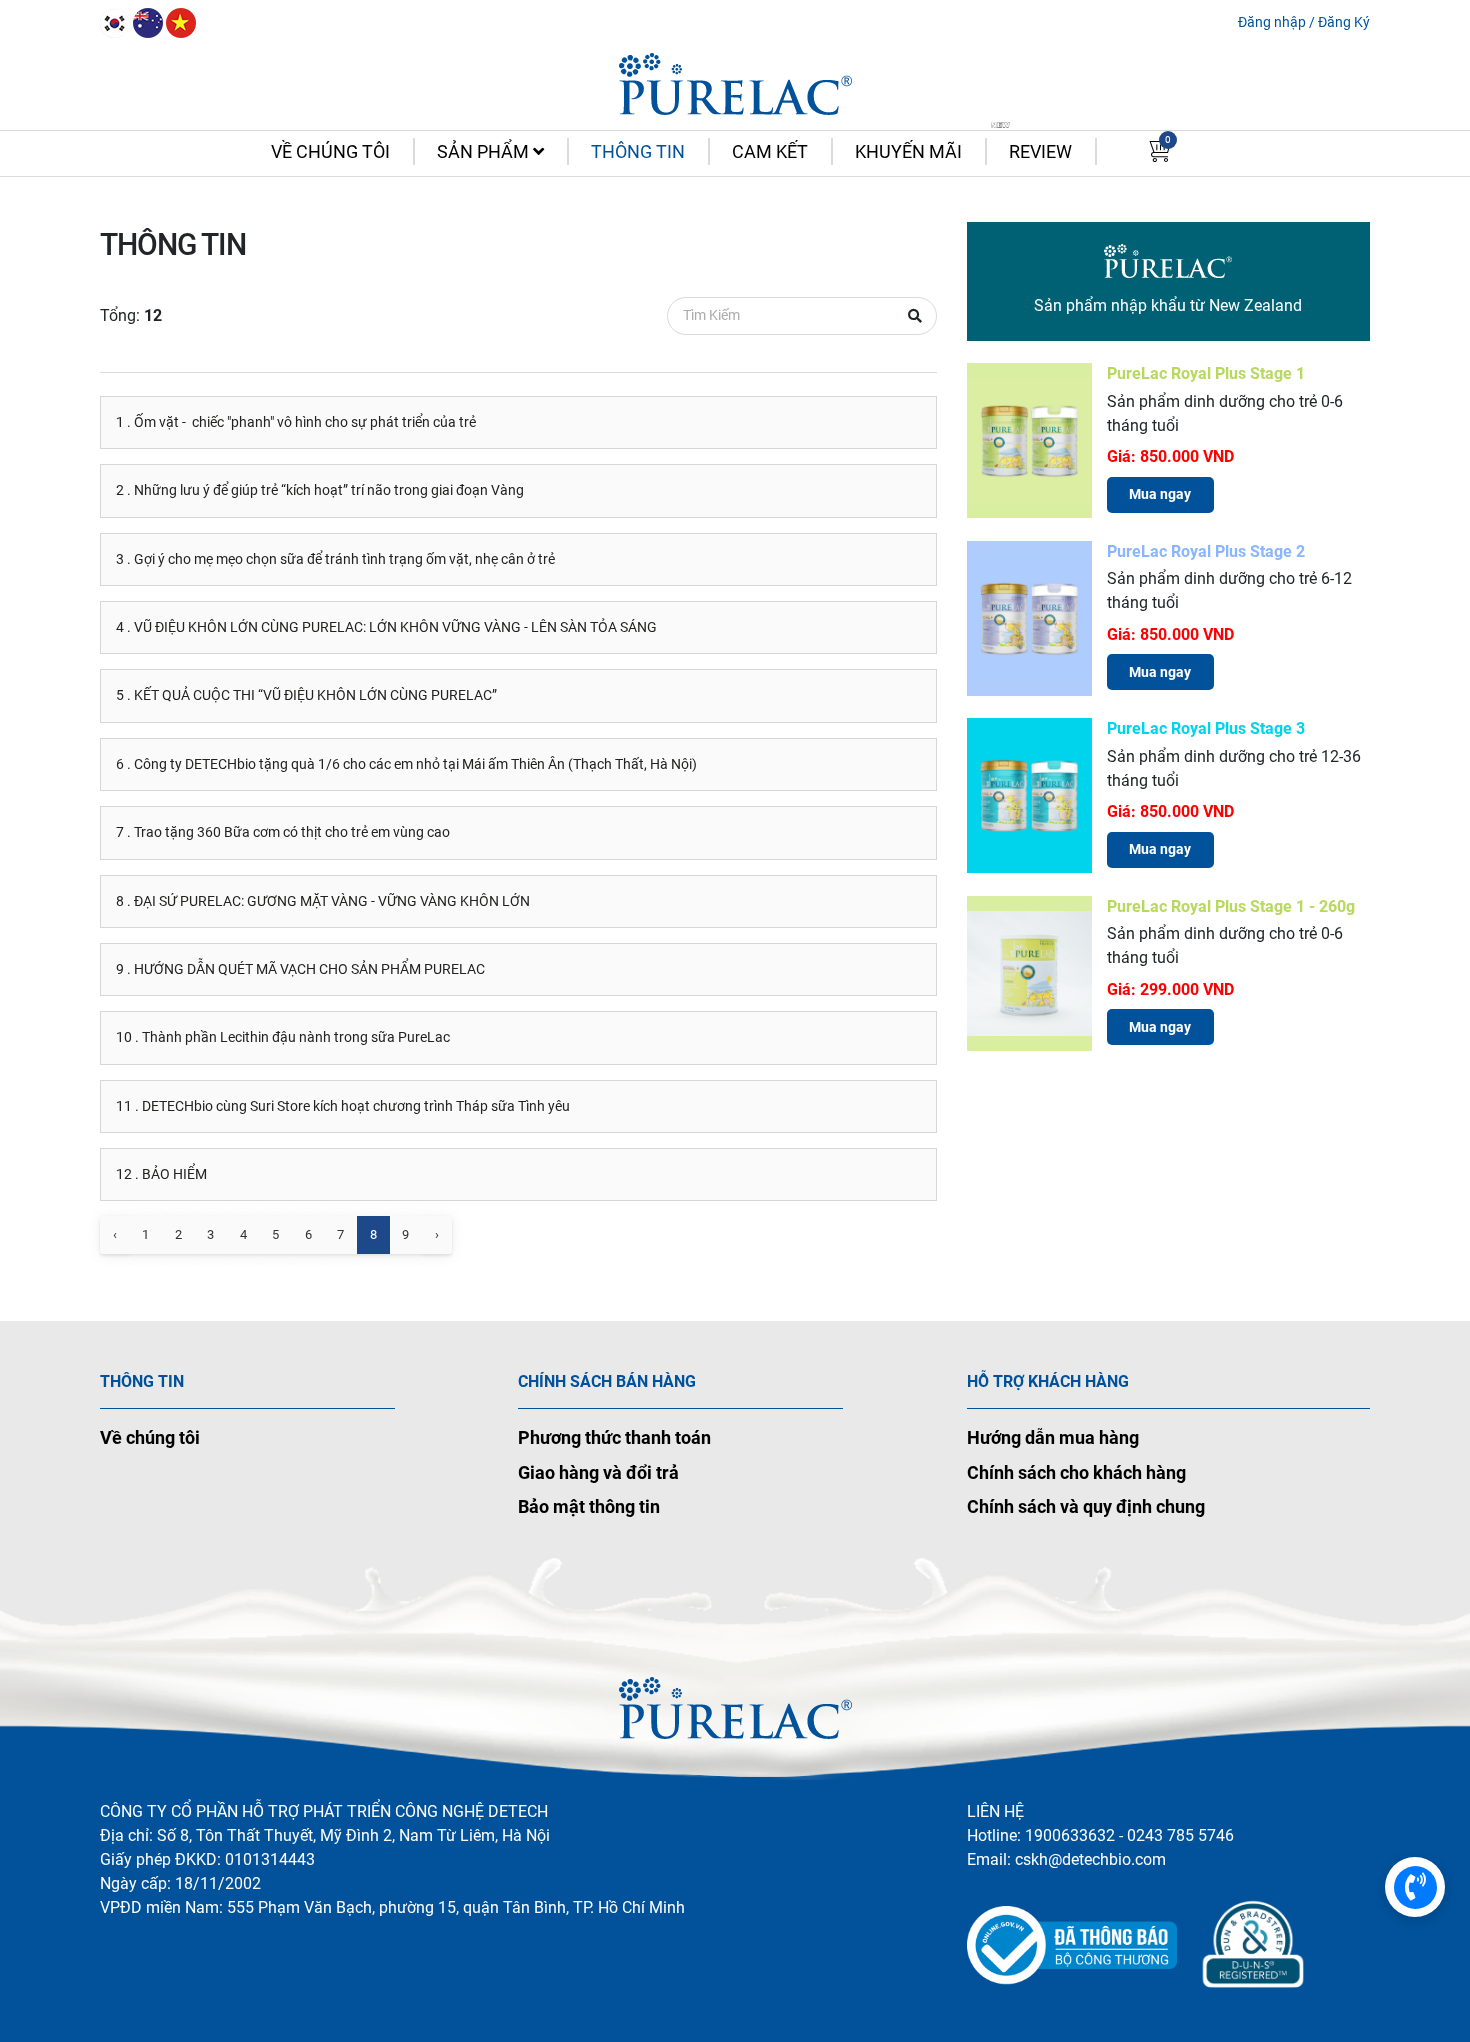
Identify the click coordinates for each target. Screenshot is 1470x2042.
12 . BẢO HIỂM (161, 1174)
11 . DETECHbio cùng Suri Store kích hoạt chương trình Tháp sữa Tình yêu (343, 1106)
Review (1040, 151)
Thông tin (638, 151)
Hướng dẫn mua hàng (1053, 1437)
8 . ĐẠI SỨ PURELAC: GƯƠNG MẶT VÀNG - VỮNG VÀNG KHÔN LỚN (323, 901)
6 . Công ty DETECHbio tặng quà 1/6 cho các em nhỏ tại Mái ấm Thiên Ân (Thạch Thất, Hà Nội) (406, 764)
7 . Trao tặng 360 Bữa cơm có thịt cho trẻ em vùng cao (283, 832)
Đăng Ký (1344, 22)
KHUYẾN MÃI (908, 151)
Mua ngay (1160, 494)
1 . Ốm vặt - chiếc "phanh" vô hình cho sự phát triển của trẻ (296, 422)
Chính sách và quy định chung (1086, 1506)
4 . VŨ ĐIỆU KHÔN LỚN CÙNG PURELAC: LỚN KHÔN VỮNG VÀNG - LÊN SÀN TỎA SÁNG (386, 627)
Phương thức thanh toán (614, 1437)
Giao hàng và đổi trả (598, 1472)
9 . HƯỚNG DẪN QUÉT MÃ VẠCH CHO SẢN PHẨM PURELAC (300, 969)
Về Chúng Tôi (330, 151)
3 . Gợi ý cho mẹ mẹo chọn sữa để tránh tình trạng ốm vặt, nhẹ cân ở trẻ (335, 559)
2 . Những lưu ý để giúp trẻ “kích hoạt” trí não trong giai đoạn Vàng (320, 490)
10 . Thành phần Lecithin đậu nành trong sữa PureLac (283, 1037)
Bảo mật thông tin (589, 1506)
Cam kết (770, 151)
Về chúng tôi (150, 1437)
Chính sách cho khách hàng (1076, 1472)
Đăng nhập (1272, 22)
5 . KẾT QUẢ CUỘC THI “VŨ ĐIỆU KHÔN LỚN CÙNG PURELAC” (306, 695)
